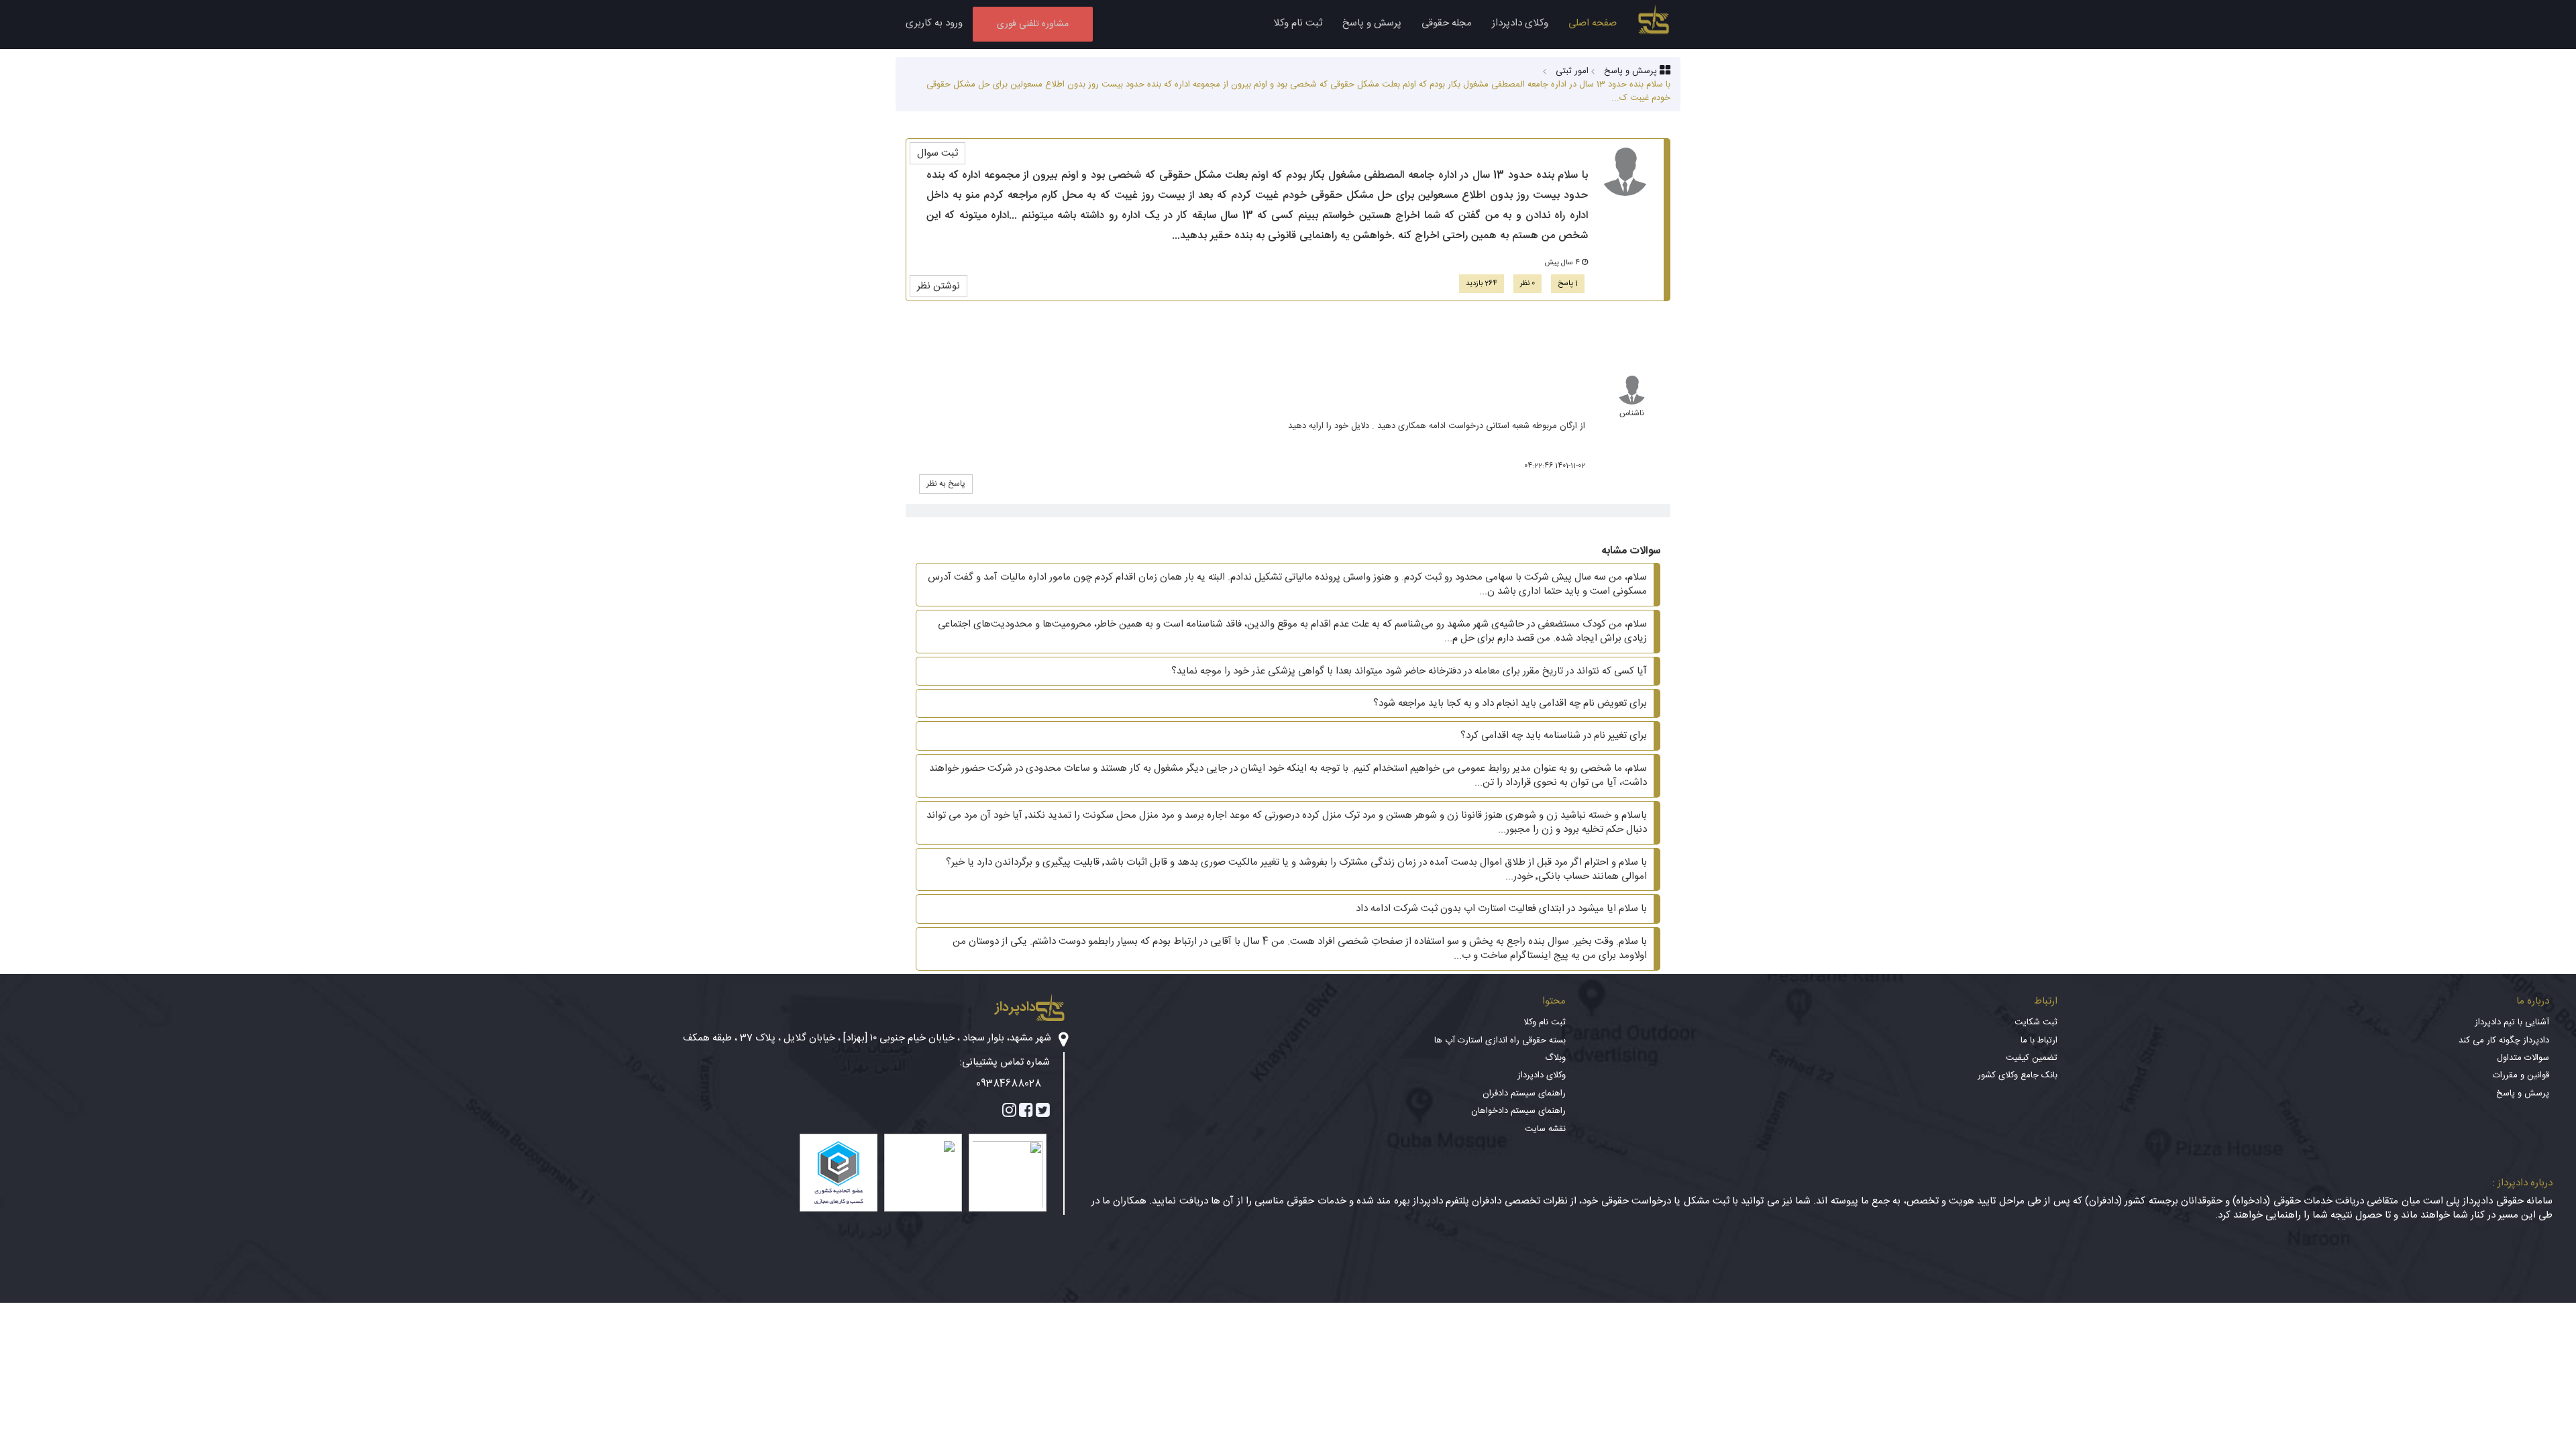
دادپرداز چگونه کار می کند (2504, 1040)
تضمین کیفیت (2032, 1058)
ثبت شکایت (2036, 1022)
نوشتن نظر (938, 286)
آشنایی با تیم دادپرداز (2512, 1022)
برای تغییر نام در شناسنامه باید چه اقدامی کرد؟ (1554, 736)
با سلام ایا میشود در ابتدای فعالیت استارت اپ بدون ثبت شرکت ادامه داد (1501, 909)
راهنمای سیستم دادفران (1524, 1093)
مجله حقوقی (1447, 23)
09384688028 (1009, 1084)
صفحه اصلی (1593, 23)
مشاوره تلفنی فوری (1033, 24)
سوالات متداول (2523, 1058)
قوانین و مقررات (2521, 1075)
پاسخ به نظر (946, 484)
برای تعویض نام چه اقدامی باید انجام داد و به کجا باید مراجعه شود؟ (1510, 703)
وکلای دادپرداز (1520, 23)
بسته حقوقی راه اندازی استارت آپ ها (1500, 1040)
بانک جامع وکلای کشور (2018, 1075)
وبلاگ (1555, 1058)
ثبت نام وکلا (1298, 23)
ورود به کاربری (934, 23)
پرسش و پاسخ (1372, 23)
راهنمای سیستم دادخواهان (1518, 1111)
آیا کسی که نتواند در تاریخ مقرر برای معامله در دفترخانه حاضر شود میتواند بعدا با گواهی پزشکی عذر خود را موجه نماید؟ (1409, 671)
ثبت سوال (937, 153)
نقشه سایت (1545, 1129)
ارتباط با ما (2039, 1040)
